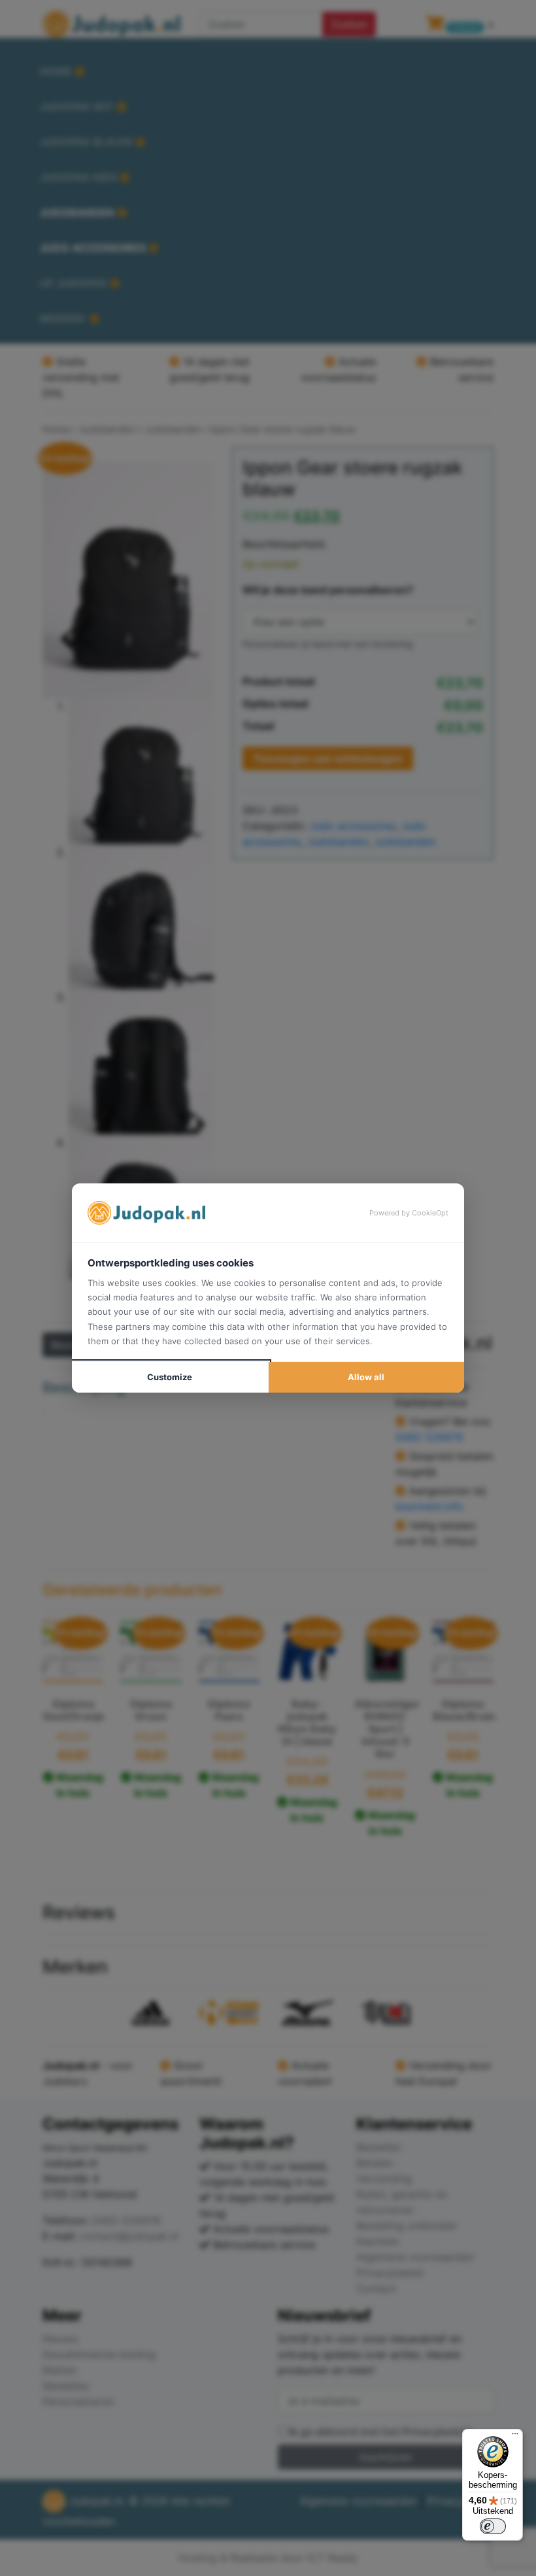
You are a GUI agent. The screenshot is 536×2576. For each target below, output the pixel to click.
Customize (170, 1377)
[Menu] (515, 2437)
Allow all (366, 1377)
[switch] (493, 2526)
